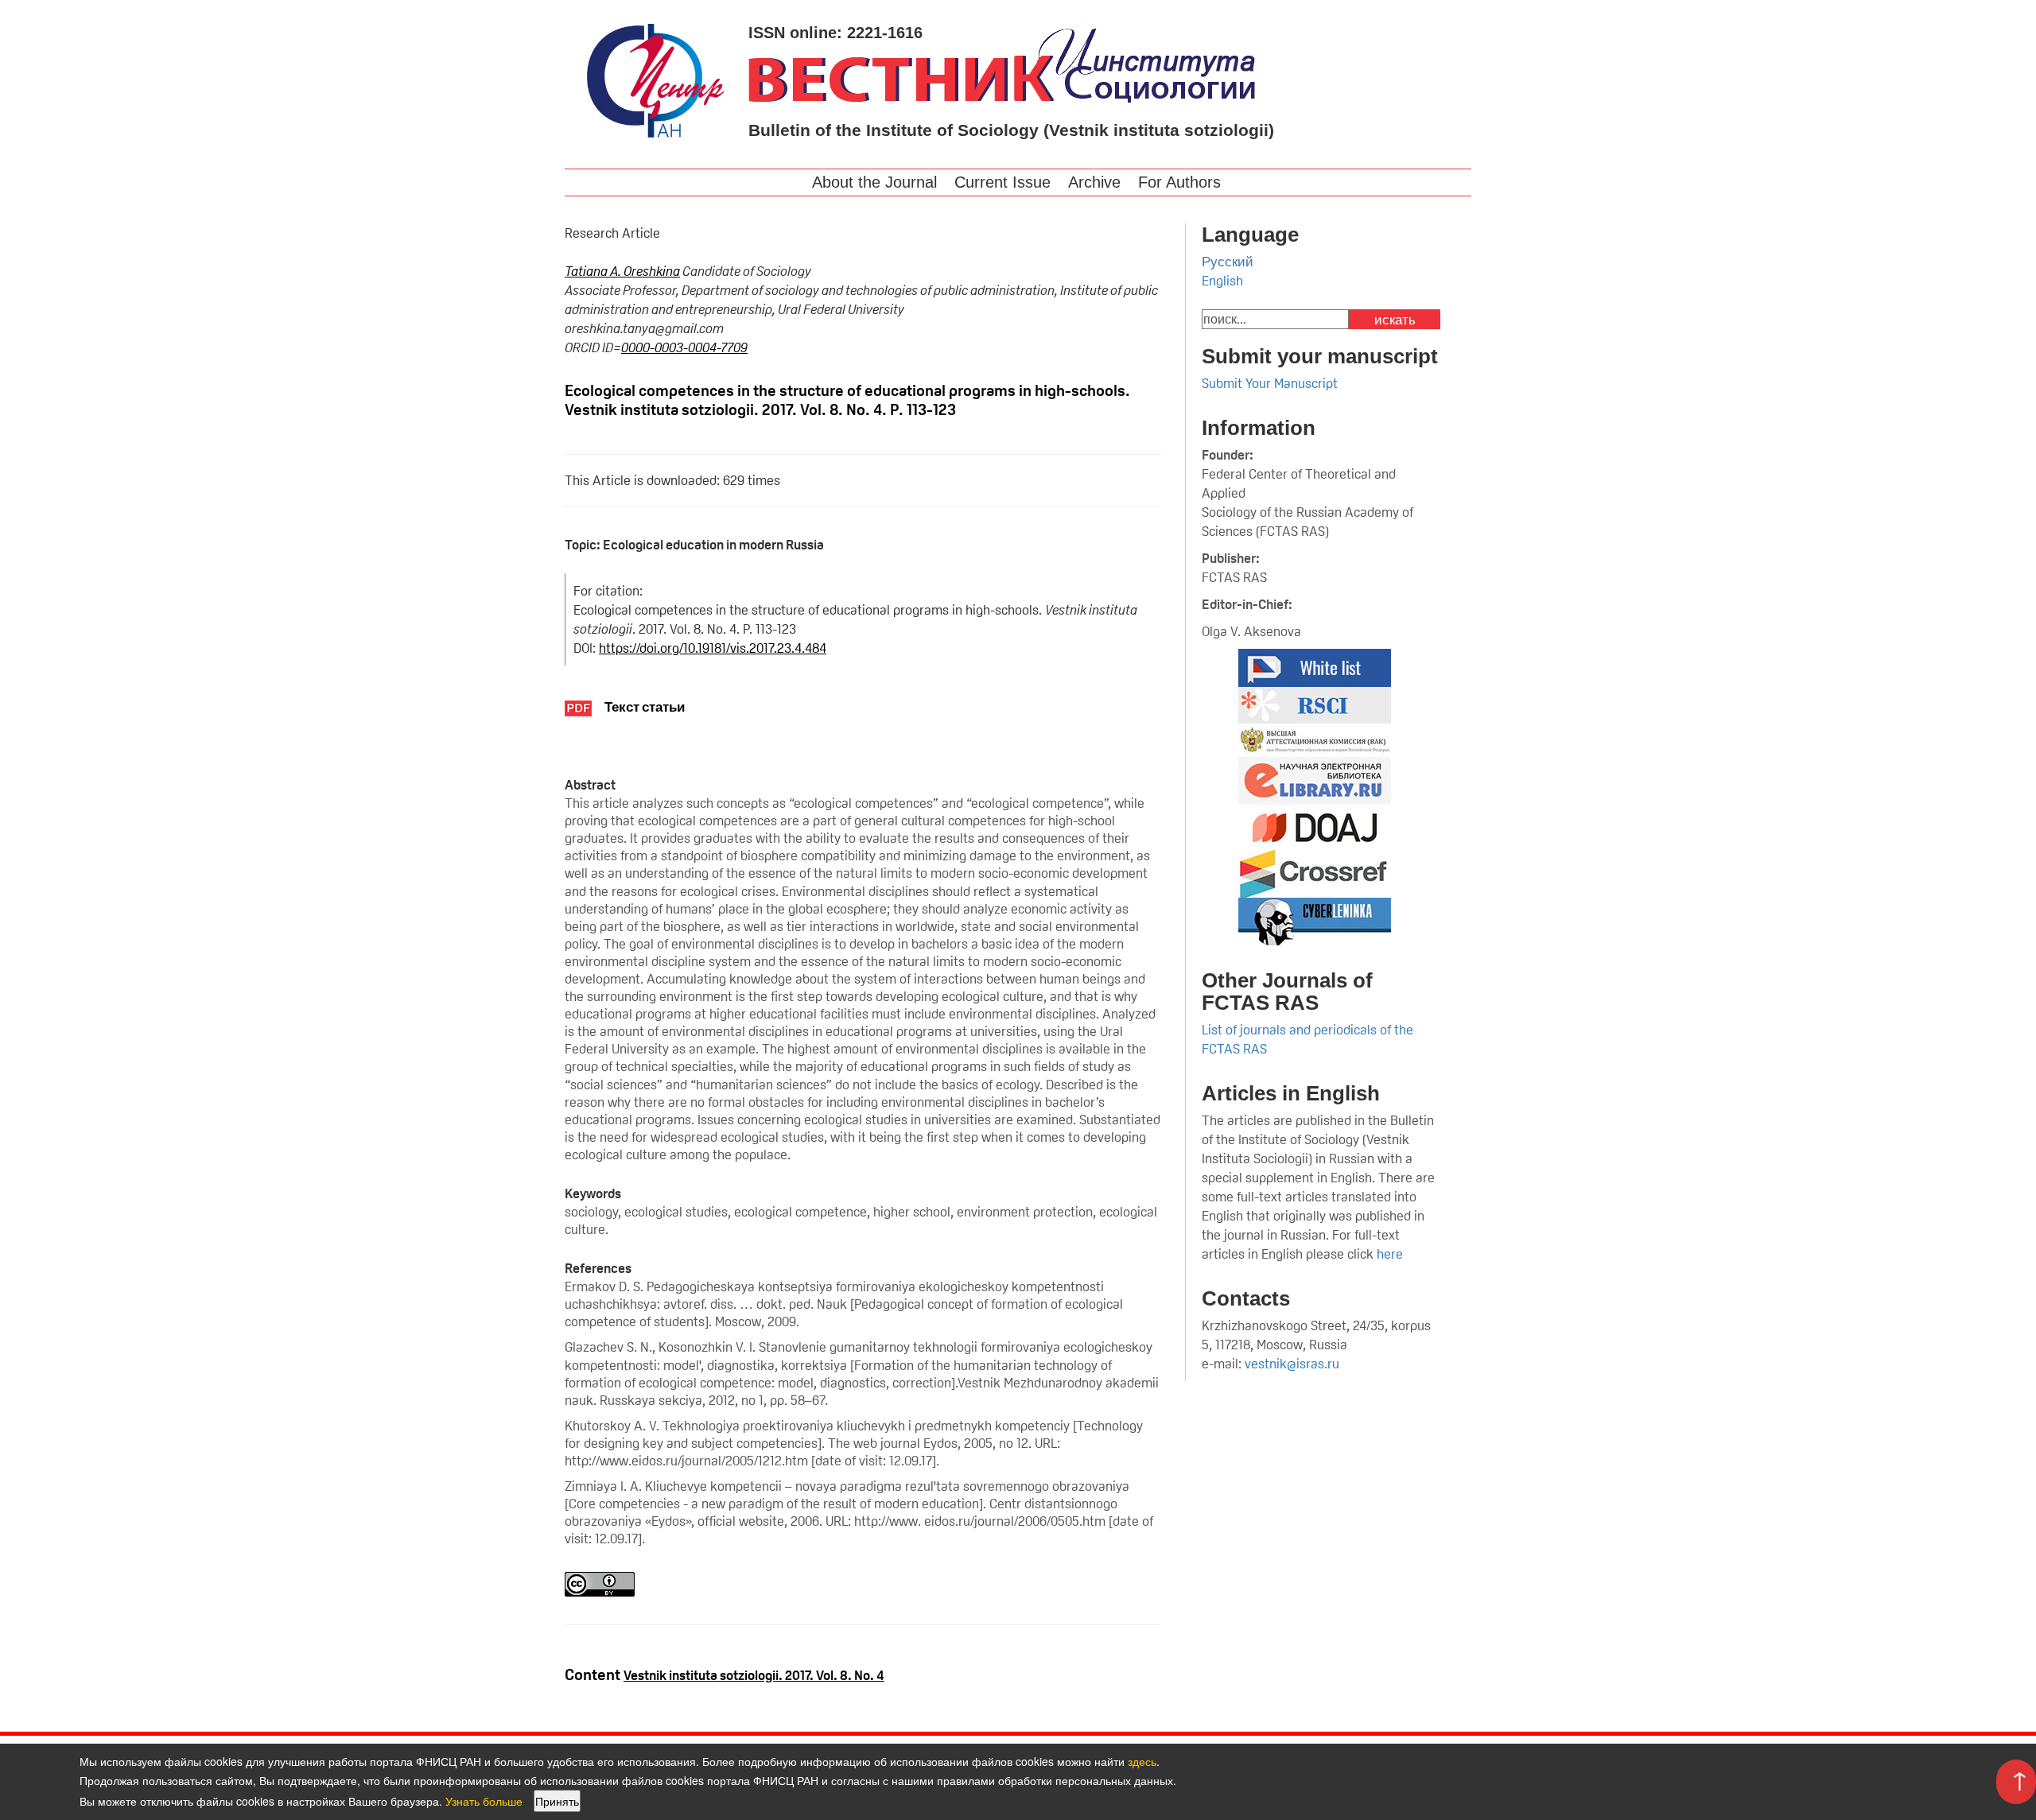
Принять (557, 1801)
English (1222, 281)
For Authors (1179, 182)
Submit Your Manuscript (1270, 383)
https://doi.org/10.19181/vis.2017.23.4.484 (713, 648)
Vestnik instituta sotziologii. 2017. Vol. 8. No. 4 (754, 1675)
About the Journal (874, 182)
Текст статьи (645, 707)
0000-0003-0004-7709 (684, 347)
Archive (1094, 182)
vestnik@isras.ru (1292, 1364)
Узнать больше (484, 1801)
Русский (1228, 262)
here (1391, 1254)
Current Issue (1002, 182)
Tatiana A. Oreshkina (622, 271)
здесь (1142, 1761)
